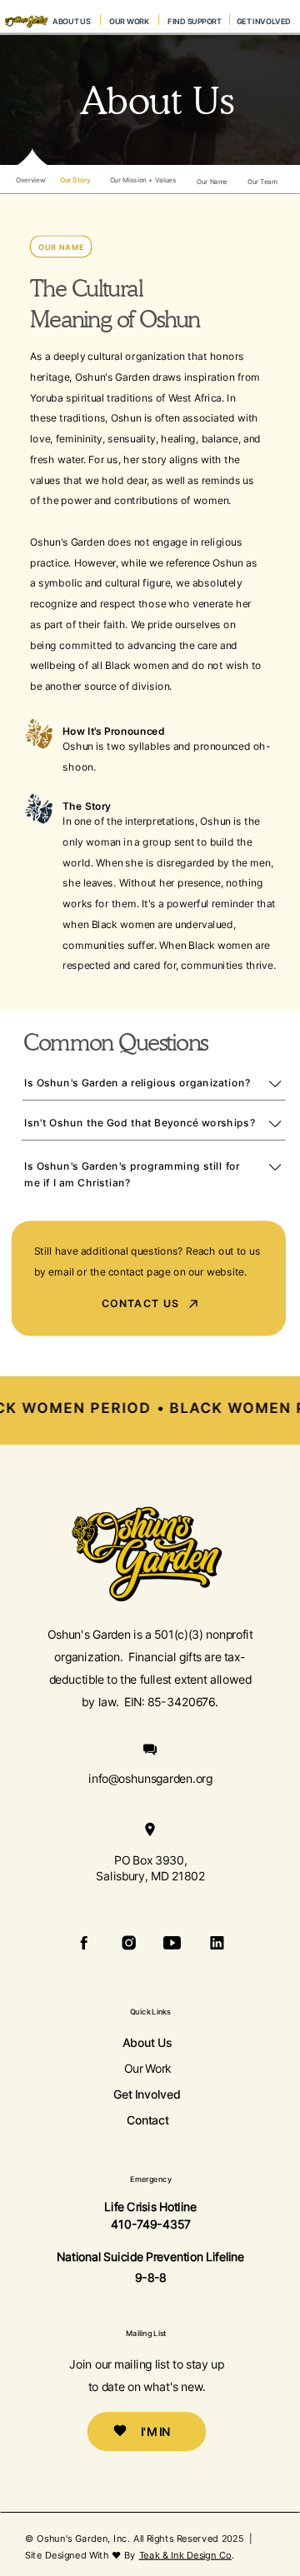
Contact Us (140, 1303)
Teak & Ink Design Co (185, 2554)
